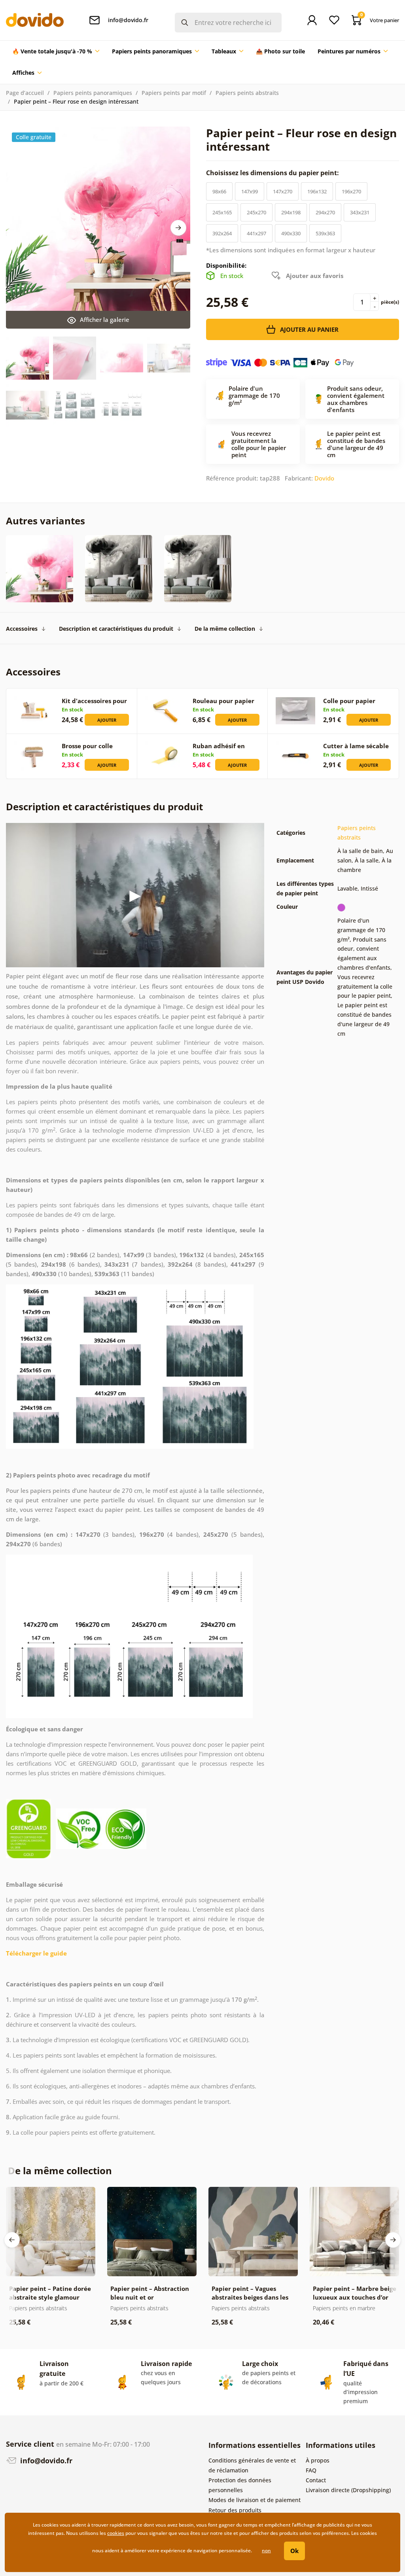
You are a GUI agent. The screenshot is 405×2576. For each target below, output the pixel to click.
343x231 (360, 212)
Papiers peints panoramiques (93, 93)
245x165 (222, 212)
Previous (12, 2240)
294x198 (291, 212)
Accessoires (22, 629)
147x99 (250, 191)
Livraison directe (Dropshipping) (348, 2490)
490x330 (291, 233)
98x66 (219, 191)
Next (178, 228)
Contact (316, 2480)
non (266, 2550)
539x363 (325, 233)
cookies (116, 2533)
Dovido (324, 478)
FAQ (311, 2470)
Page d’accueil (25, 93)
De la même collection (225, 629)
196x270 (351, 191)
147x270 (283, 191)
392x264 (222, 233)
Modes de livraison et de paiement (255, 2500)
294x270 (325, 212)
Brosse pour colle (87, 746)
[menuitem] (56, 51)
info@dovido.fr (45, 2461)
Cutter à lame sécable (356, 746)
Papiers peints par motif (174, 93)
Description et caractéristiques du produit (116, 629)
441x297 (256, 233)
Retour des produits (235, 2510)
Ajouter (107, 720)
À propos (318, 2460)
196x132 (317, 191)
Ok (294, 2551)
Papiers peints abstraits (247, 93)
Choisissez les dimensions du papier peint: (273, 173)
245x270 (256, 212)
